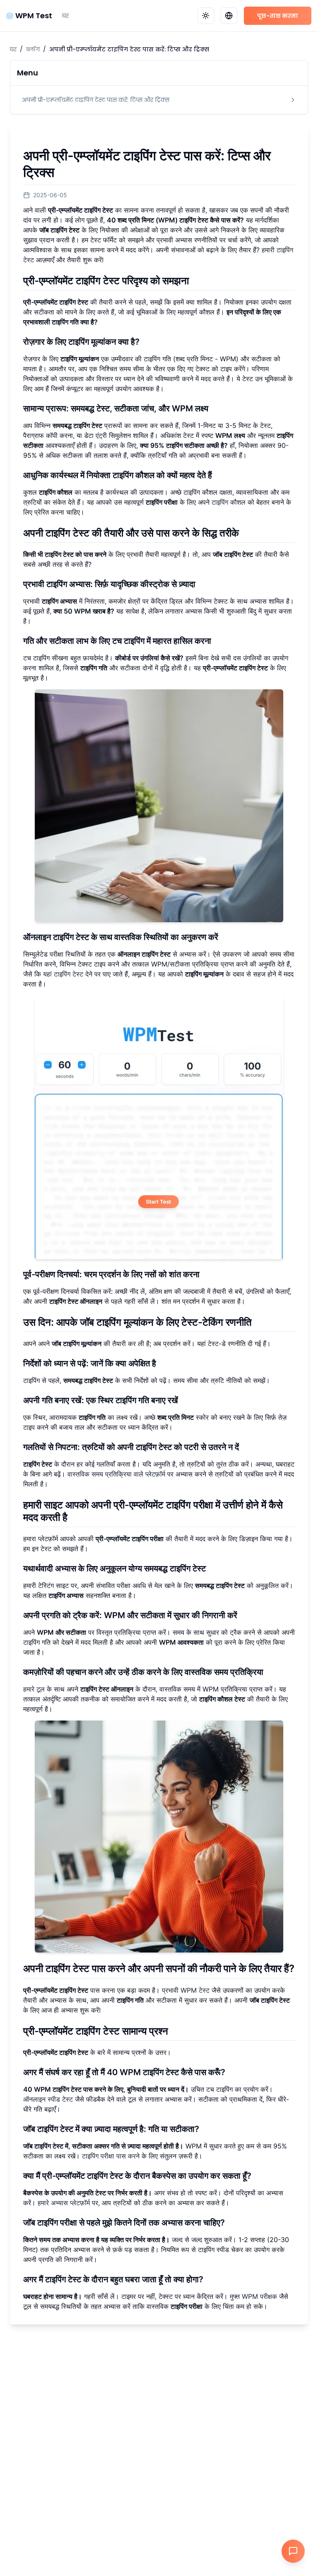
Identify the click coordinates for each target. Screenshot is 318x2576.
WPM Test (34, 16)
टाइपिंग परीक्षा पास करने (111, 2156)
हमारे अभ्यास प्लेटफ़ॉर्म (64, 2203)
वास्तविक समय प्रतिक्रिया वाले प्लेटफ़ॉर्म (116, 1474)
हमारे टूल (34, 1689)
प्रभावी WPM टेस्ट (186, 1990)
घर (65, 16)
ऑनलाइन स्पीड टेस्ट (48, 2099)
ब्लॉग (33, 49)
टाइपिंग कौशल (229, 502)
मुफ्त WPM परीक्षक (253, 2296)
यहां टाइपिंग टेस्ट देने (68, 974)
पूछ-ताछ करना (278, 16)
